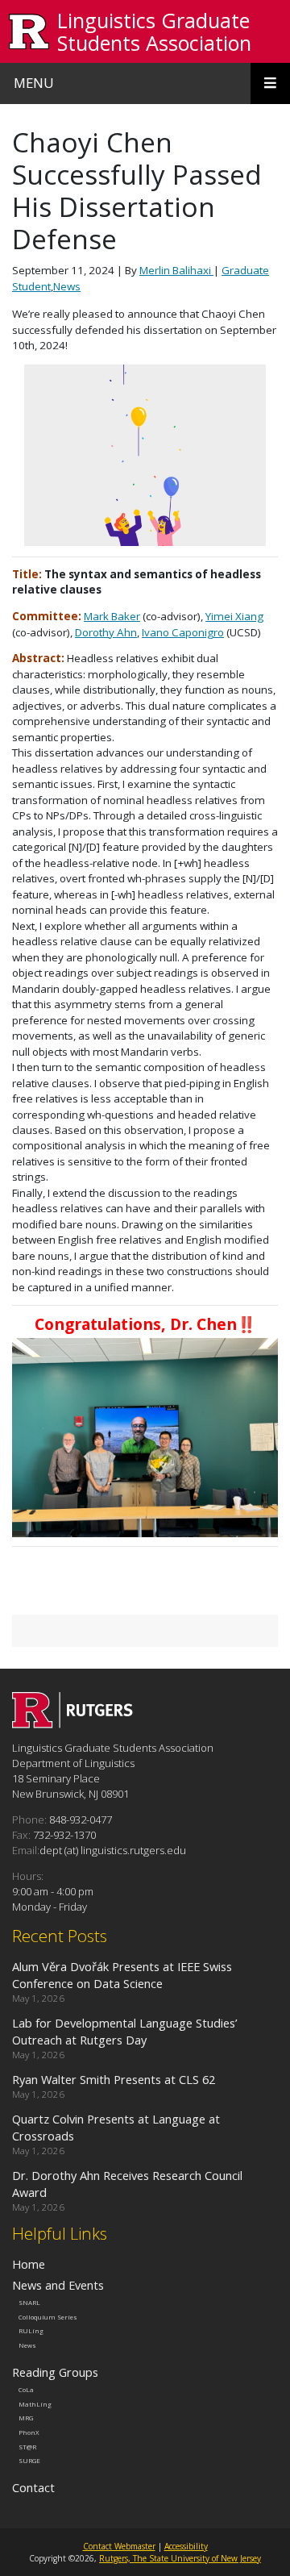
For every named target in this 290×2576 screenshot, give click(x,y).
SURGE (29, 2461)
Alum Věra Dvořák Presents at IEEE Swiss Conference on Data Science (122, 1975)
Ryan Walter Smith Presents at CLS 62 (114, 2079)
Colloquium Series (48, 2317)
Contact (33, 2487)
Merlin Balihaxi (176, 270)
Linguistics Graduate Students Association (154, 31)
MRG (26, 2418)
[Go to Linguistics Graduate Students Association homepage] (72, 1724)
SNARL (29, 2303)
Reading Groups (55, 2372)
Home (29, 2264)
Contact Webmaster (119, 2546)
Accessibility (186, 2546)
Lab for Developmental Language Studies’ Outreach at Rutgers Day (124, 2031)
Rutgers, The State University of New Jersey (180, 2558)
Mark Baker (112, 616)
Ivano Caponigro (183, 632)
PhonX (29, 2432)
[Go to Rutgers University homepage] (29, 32)
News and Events (58, 2285)
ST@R (27, 2446)
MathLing (35, 2403)
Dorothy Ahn (106, 632)
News (67, 286)
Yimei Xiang (234, 616)
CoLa (26, 2390)
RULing (31, 2331)
